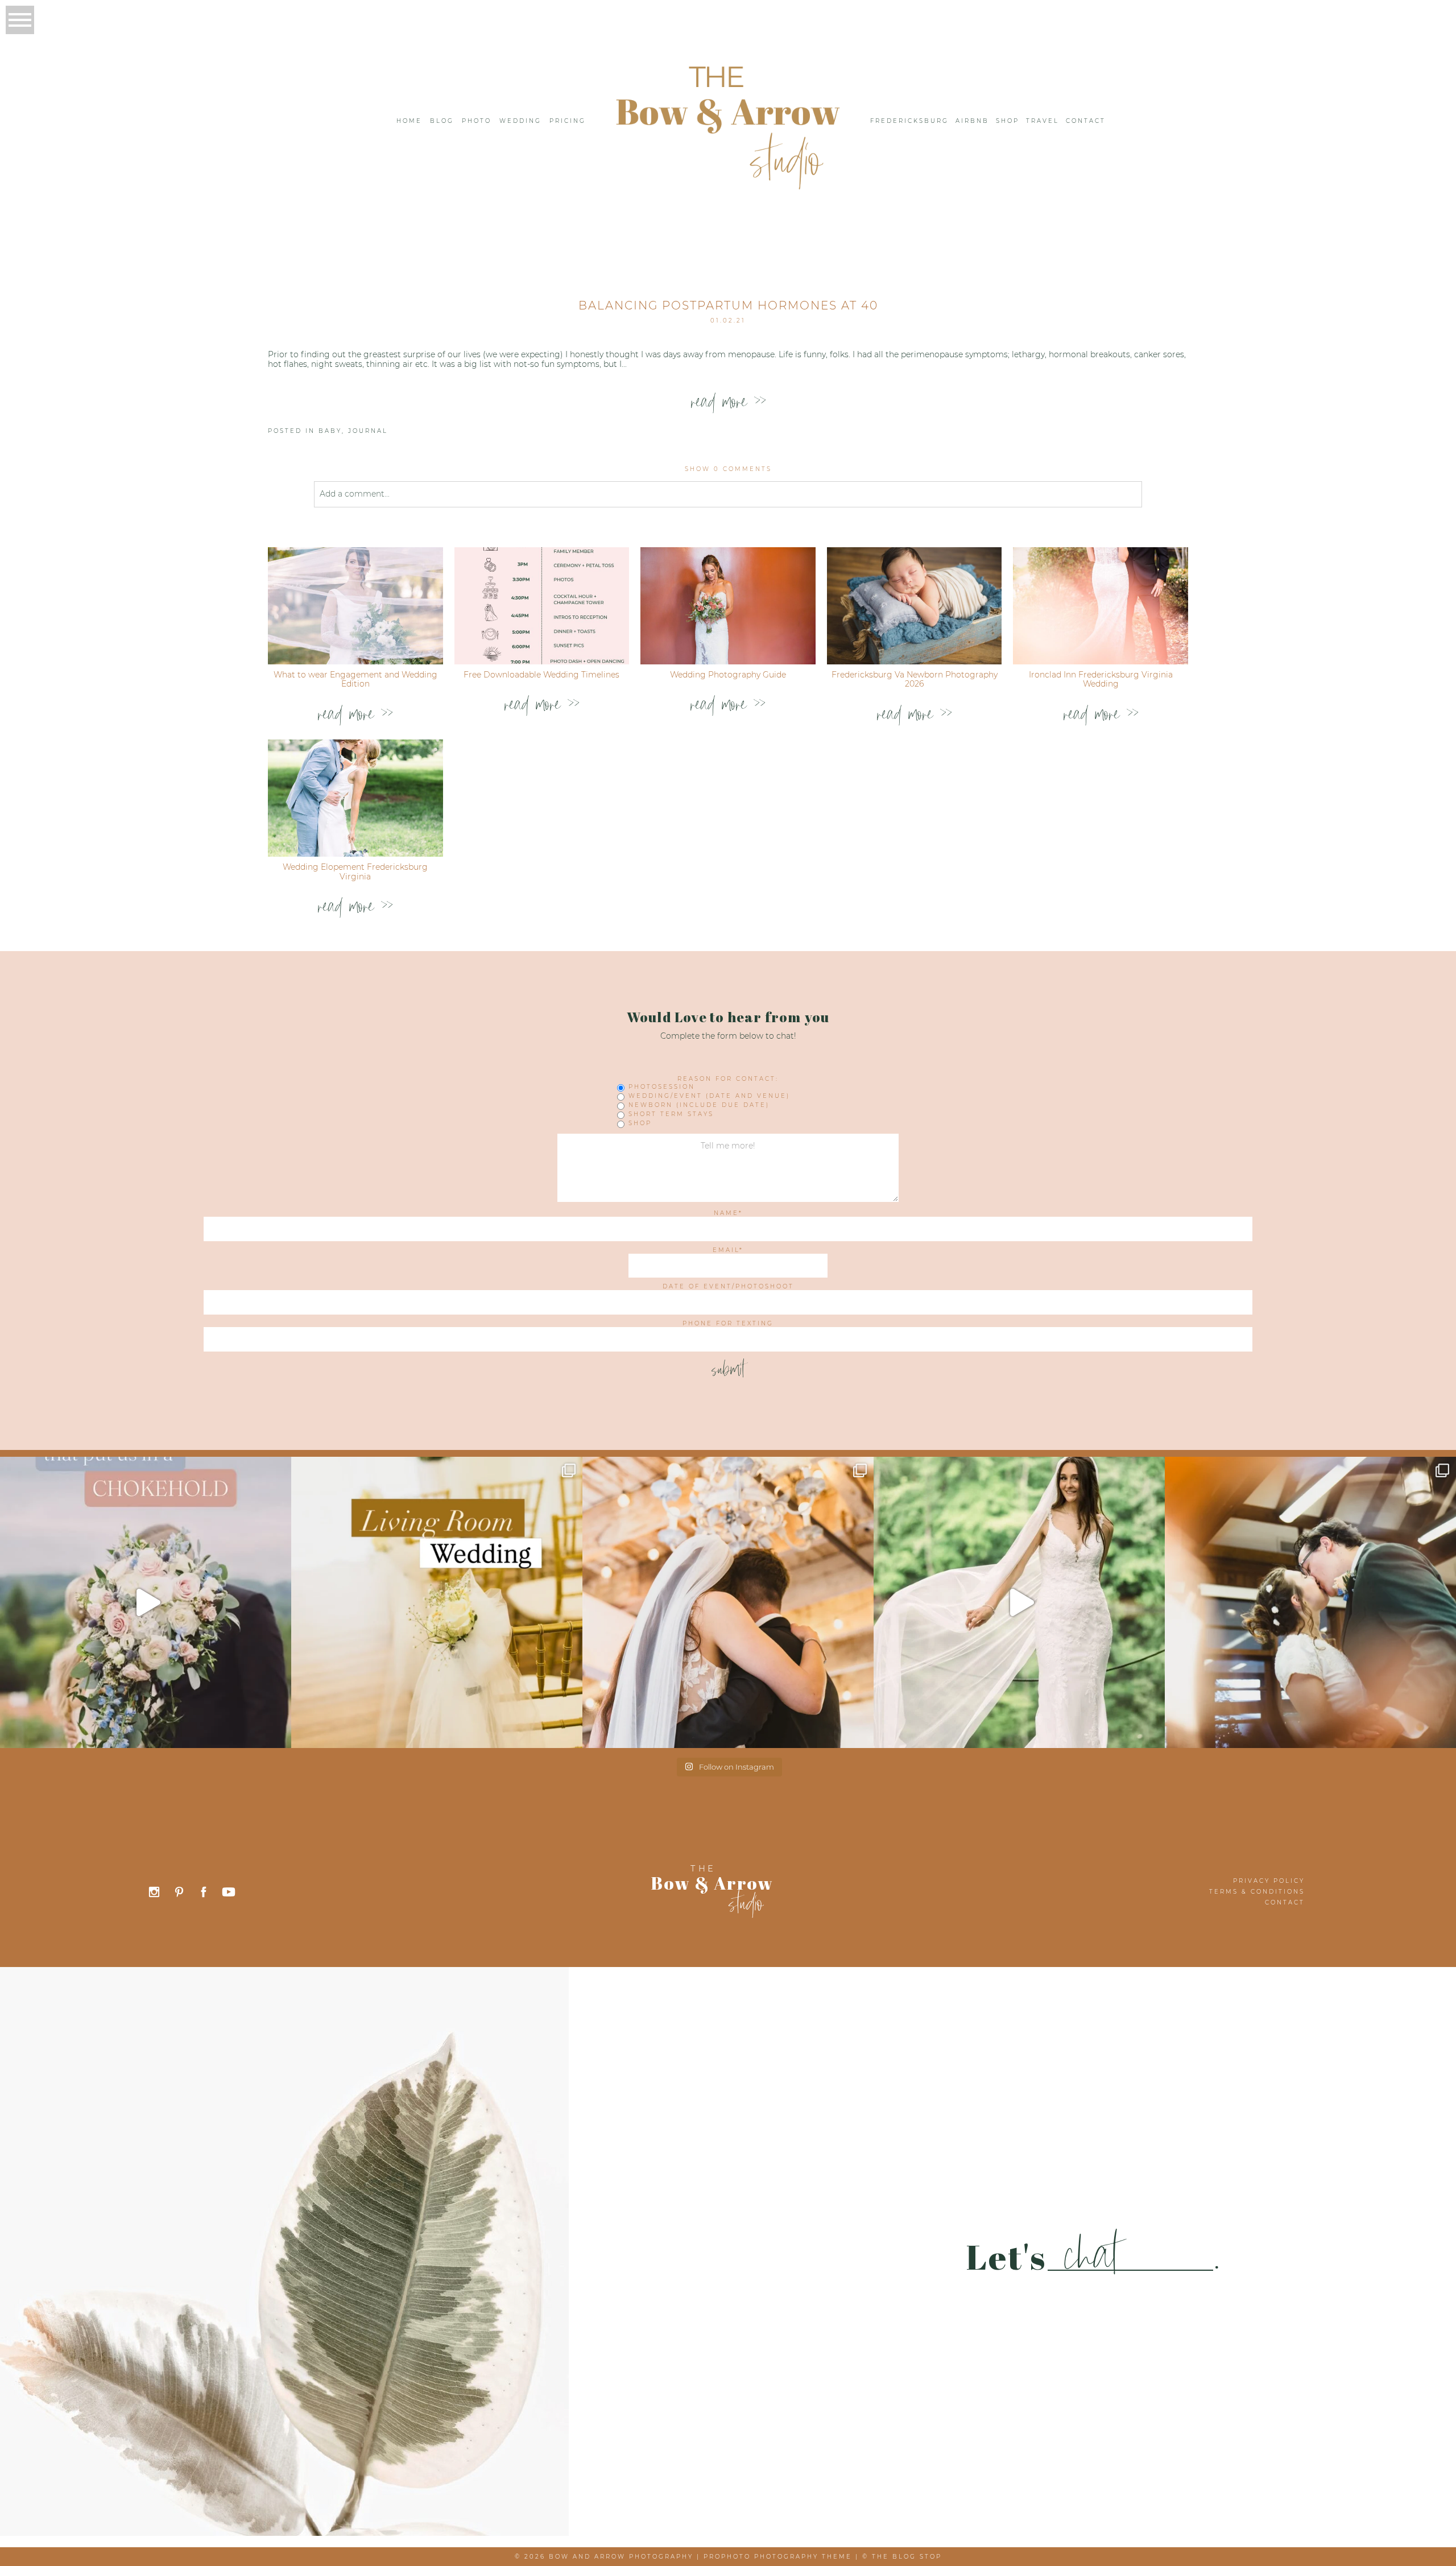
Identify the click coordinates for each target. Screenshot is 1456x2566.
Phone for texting (728, 1324)
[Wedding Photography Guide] (728, 606)
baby (330, 431)
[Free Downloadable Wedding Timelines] (542, 606)
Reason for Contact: (728, 1079)
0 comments (728, 469)
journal (368, 431)
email (726, 1250)
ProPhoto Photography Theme (778, 2557)
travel (1043, 121)
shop (1008, 121)
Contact (1086, 121)
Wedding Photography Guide (728, 675)
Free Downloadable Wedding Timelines (541, 675)
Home (409, 121)
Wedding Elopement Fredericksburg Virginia (355, 872)
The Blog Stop (907, 2557)
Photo (477, 121)
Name (726, 1213)
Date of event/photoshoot (728, 1287)
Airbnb (972, 121)
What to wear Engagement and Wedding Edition (355, 679)
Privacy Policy (1269, 1881)
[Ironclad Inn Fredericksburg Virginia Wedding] (1101, 606)
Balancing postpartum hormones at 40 (728, 305)
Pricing (568, 121)
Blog (442, 121)
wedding (520, 121)
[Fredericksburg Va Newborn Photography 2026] (915, 606)
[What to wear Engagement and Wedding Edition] (355, 606)
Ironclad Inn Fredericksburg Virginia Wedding (1101, 679)
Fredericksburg (909, 121)
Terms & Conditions (1257, 1892)
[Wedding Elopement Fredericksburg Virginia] (355, 798)
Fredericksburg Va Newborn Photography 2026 (915, 679)
